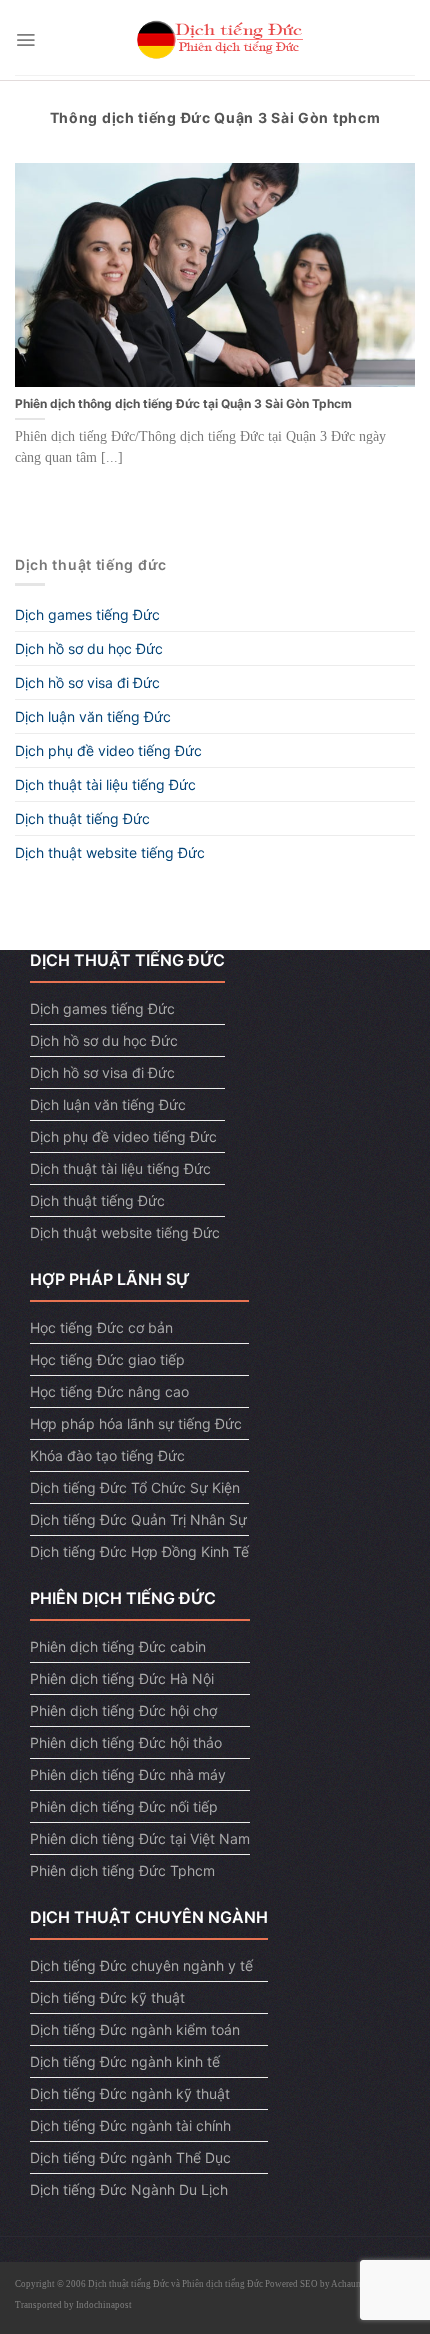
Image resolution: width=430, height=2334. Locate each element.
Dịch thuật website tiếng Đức (110, 852)
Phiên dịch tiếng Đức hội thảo (126, 1742)
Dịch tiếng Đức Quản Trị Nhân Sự (138, 1519)
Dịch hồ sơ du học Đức (89, 648)
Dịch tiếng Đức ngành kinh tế (125, 2061)
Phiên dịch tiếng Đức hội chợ (123, 1710)
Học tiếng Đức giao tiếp (107, 1359)
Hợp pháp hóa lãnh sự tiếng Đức (136, 1423)
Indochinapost (104, 2305)
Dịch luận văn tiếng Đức (93, 716)
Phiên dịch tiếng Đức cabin (118, 1646)
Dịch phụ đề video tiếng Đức (108, 750)
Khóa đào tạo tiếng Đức (107, 1455)
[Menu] (25, 40)
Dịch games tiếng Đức (87, 614)
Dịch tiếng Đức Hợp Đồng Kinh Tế (139, 1551)
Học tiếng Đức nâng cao (109, 1391)
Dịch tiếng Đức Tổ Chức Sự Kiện (135, 1487)
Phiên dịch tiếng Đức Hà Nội (122, 1678)
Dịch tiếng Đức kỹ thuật (107, 1997)
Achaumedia (355, 2284)
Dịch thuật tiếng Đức (82, 818)
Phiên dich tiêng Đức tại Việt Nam (140, 1838)
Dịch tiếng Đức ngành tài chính (130, 2125)
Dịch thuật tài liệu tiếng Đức (105, 784)
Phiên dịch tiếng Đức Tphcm (122, 1870)
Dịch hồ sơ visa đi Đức (87, 682)
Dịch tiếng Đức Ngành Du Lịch (129, 2189)
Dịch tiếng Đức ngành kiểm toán (135, 2029)
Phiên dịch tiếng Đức (222, 2284)
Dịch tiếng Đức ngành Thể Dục (130, 2157)
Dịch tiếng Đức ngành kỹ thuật (130, 2093)
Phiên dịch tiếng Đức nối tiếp (124, 1806)
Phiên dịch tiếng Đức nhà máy (128, 1774)
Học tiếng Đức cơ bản (101, 1327)
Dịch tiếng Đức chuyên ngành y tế (141, 1965)
